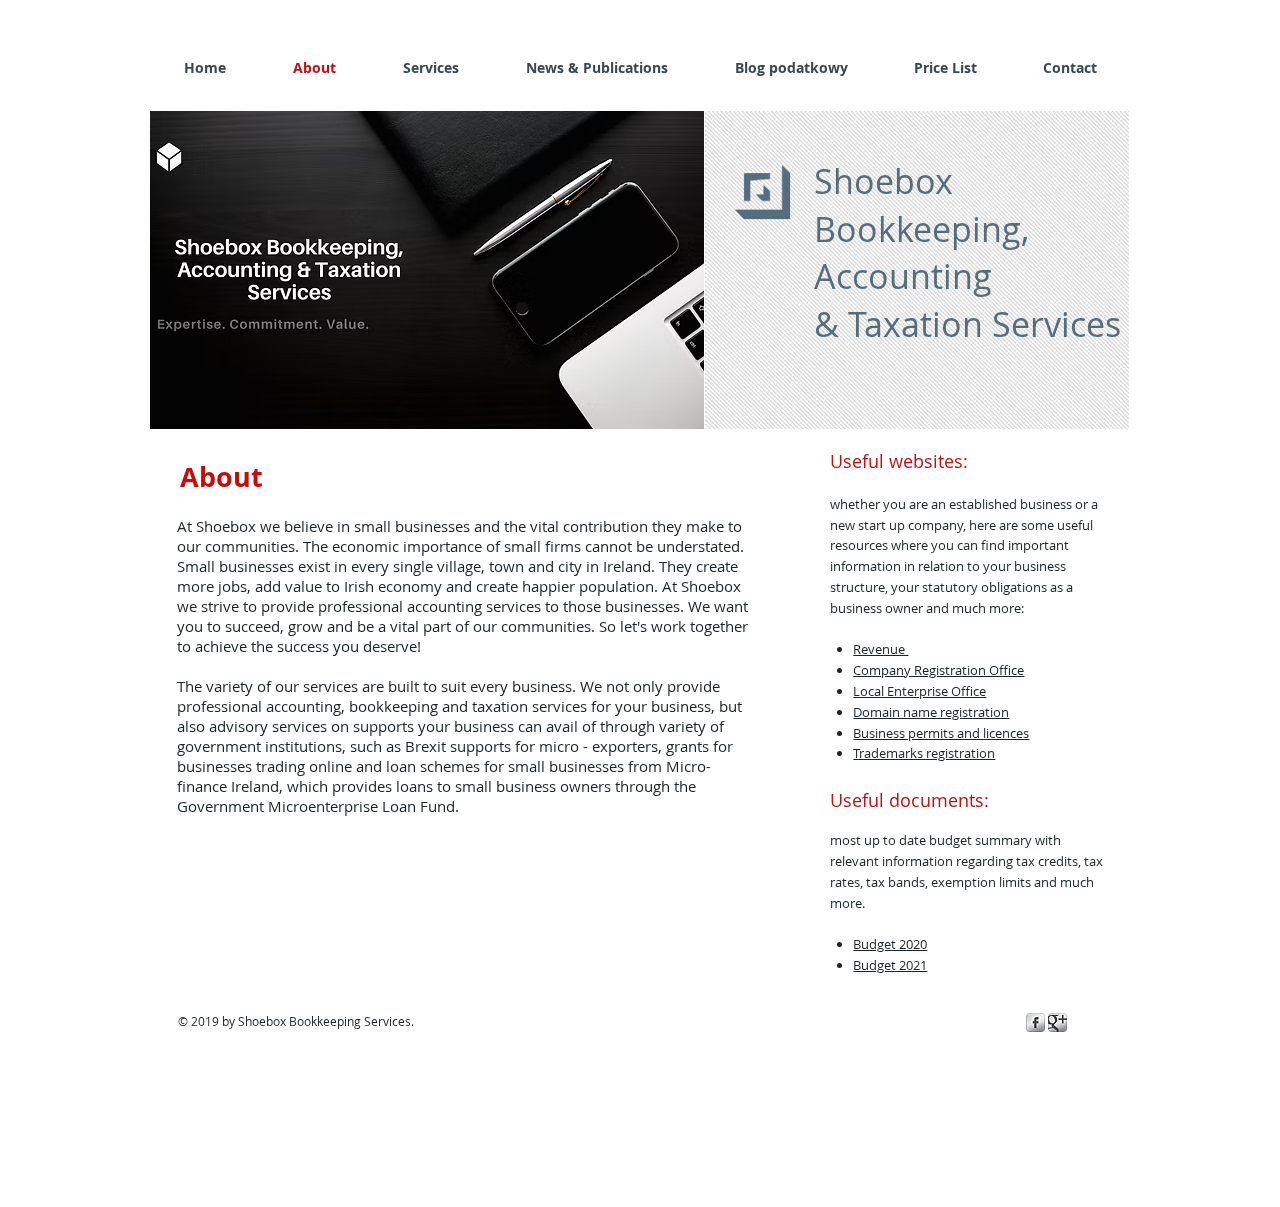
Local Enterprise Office (919, 691)
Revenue (880, 649)
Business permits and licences (941, 733)
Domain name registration (931, 712)
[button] (427, 270)
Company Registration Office (938, 670)
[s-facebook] (1035, 1022)
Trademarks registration (924, 753)
